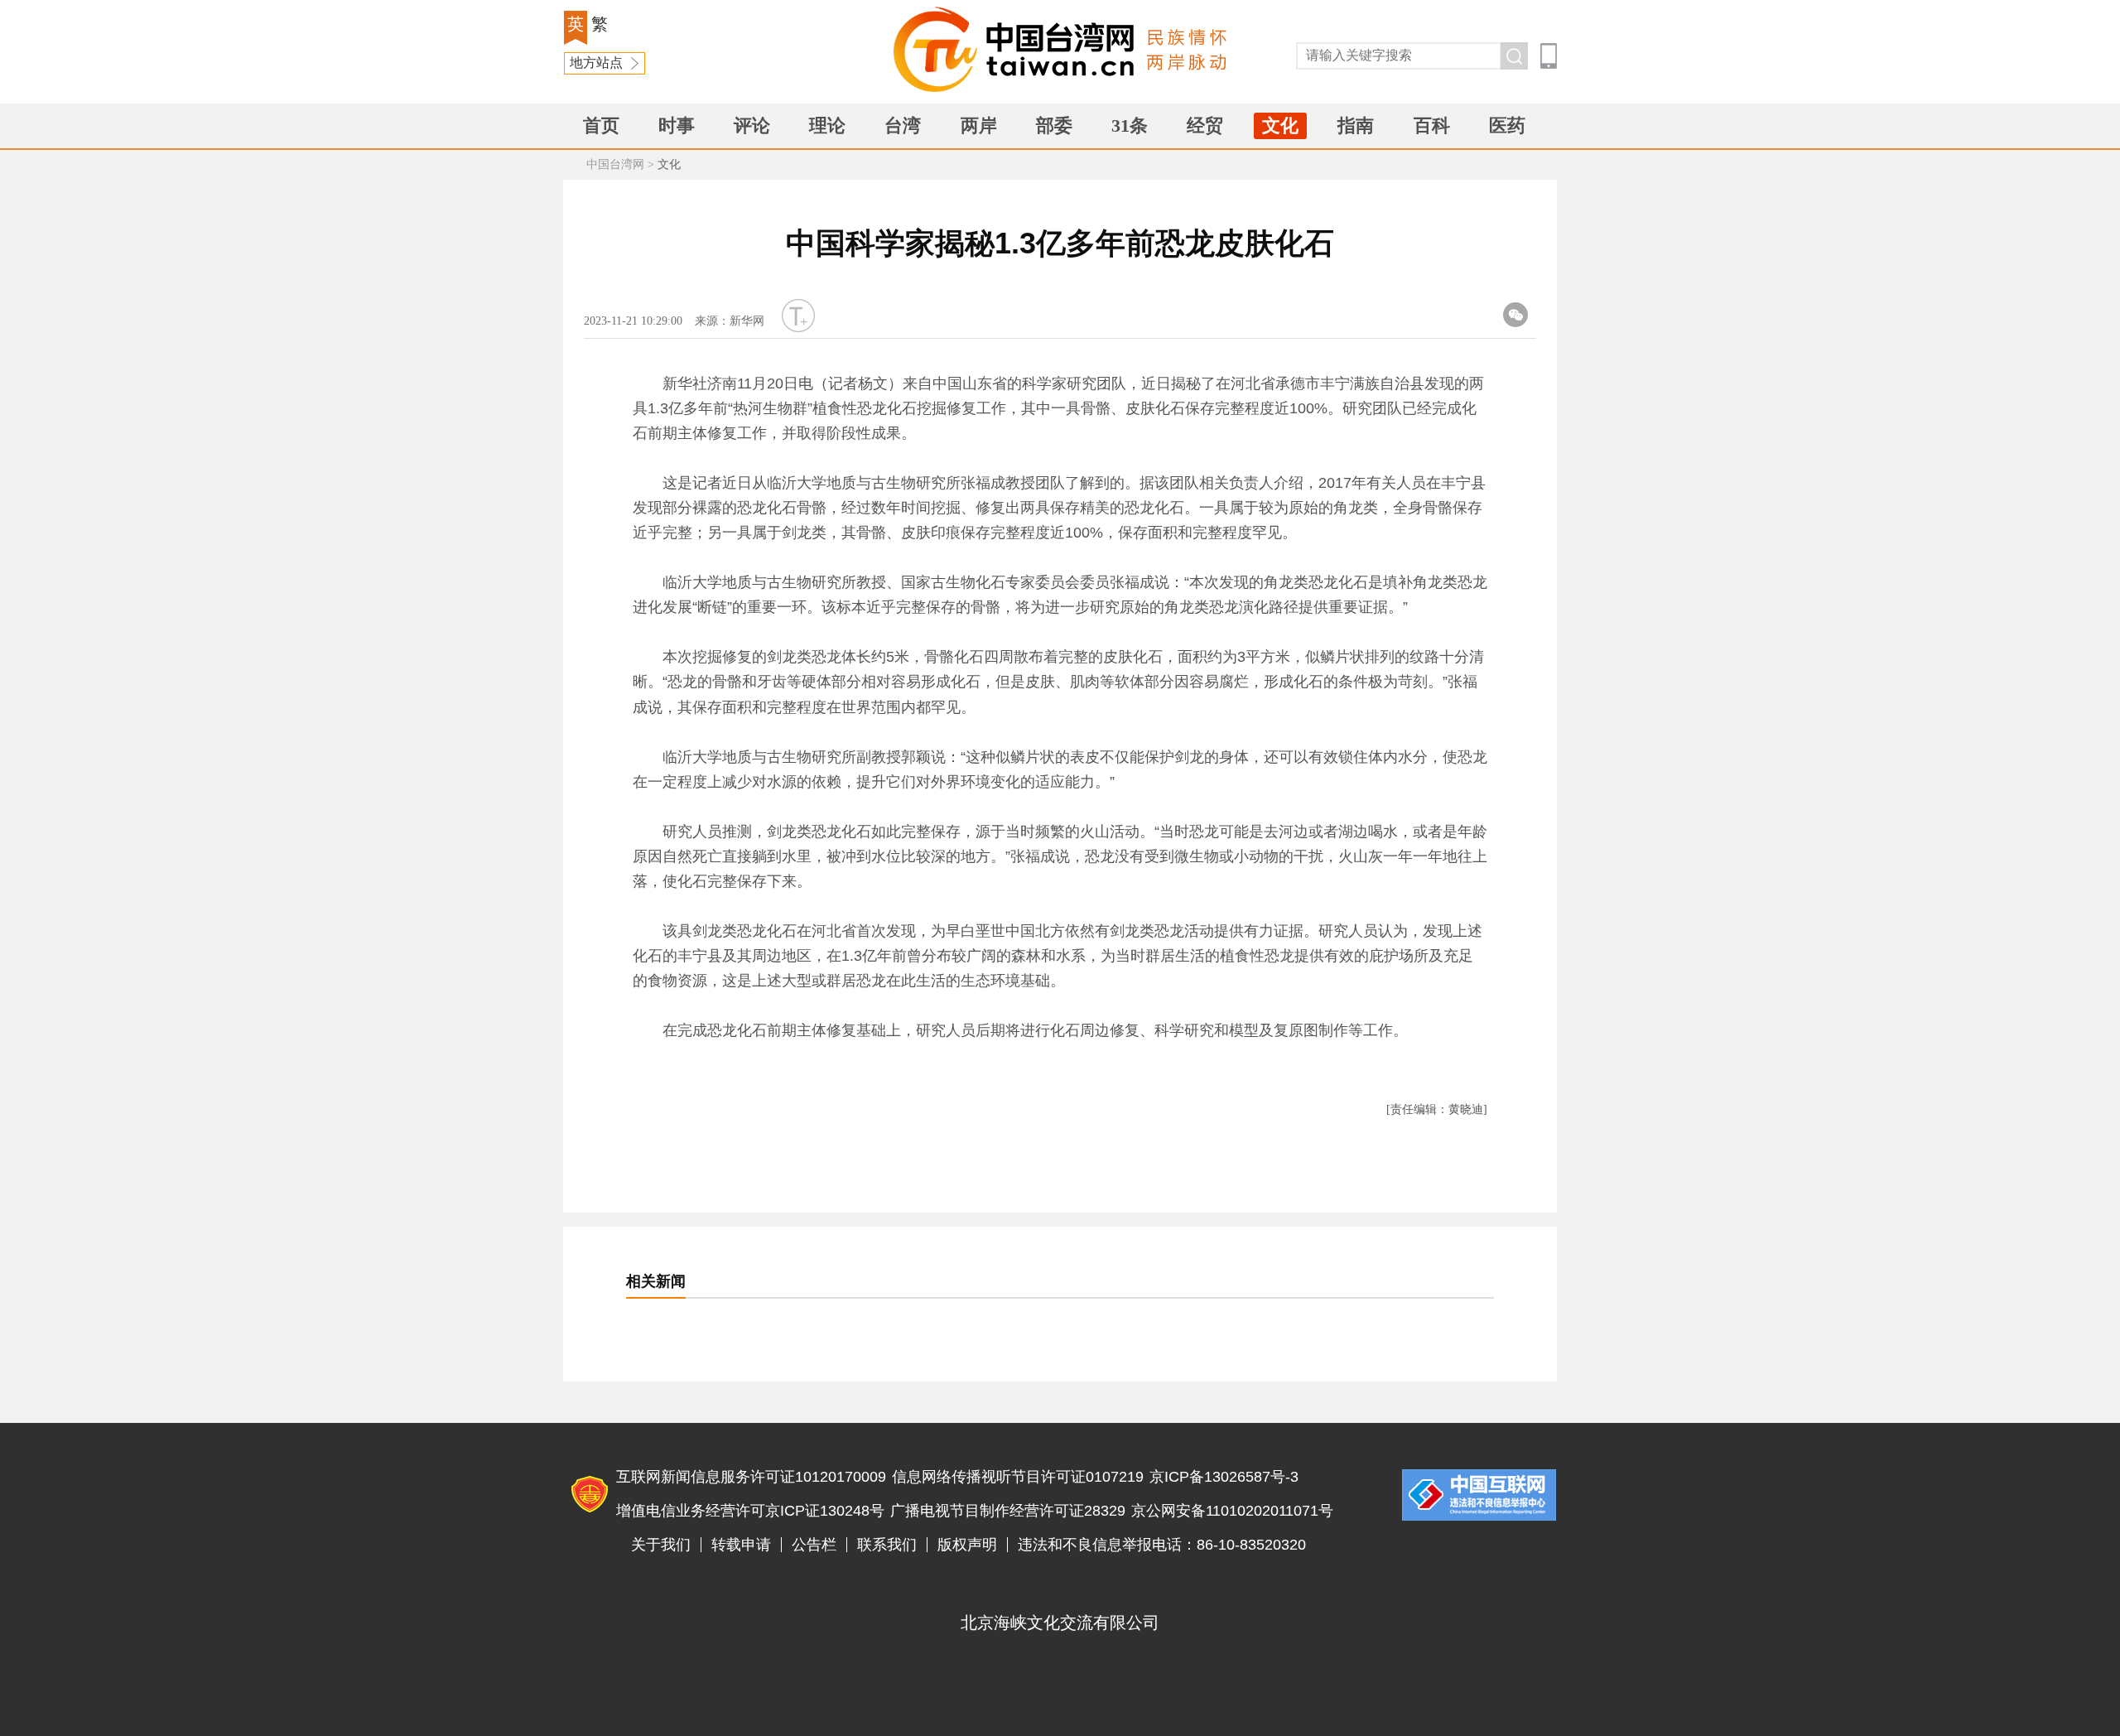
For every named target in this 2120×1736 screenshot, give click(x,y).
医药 (1507, 125)
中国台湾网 (615, 164)
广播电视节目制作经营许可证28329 (1008, 1511)
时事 (677, 125)
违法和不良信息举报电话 (1479, 1495)
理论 (827, 125)
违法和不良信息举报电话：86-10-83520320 (1162, 1545)
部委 (1054, 125)
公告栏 (814, 1545)
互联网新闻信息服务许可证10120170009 (751, 1477)
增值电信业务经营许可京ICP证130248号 (750, 1511)
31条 (1130, 125)
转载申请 (741, 1545)
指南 (1356, 125)
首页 (601, 125)
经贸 (1205, 125)
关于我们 (661, 1545)
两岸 (979, 125)
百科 (1432, 125)
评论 (752, 125)
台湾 (903, 125)
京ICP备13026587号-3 (1224, 1477)
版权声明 (967, 1545)
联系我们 (887, 1545)
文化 (1280, 125)
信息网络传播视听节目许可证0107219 (1018, 1477)
